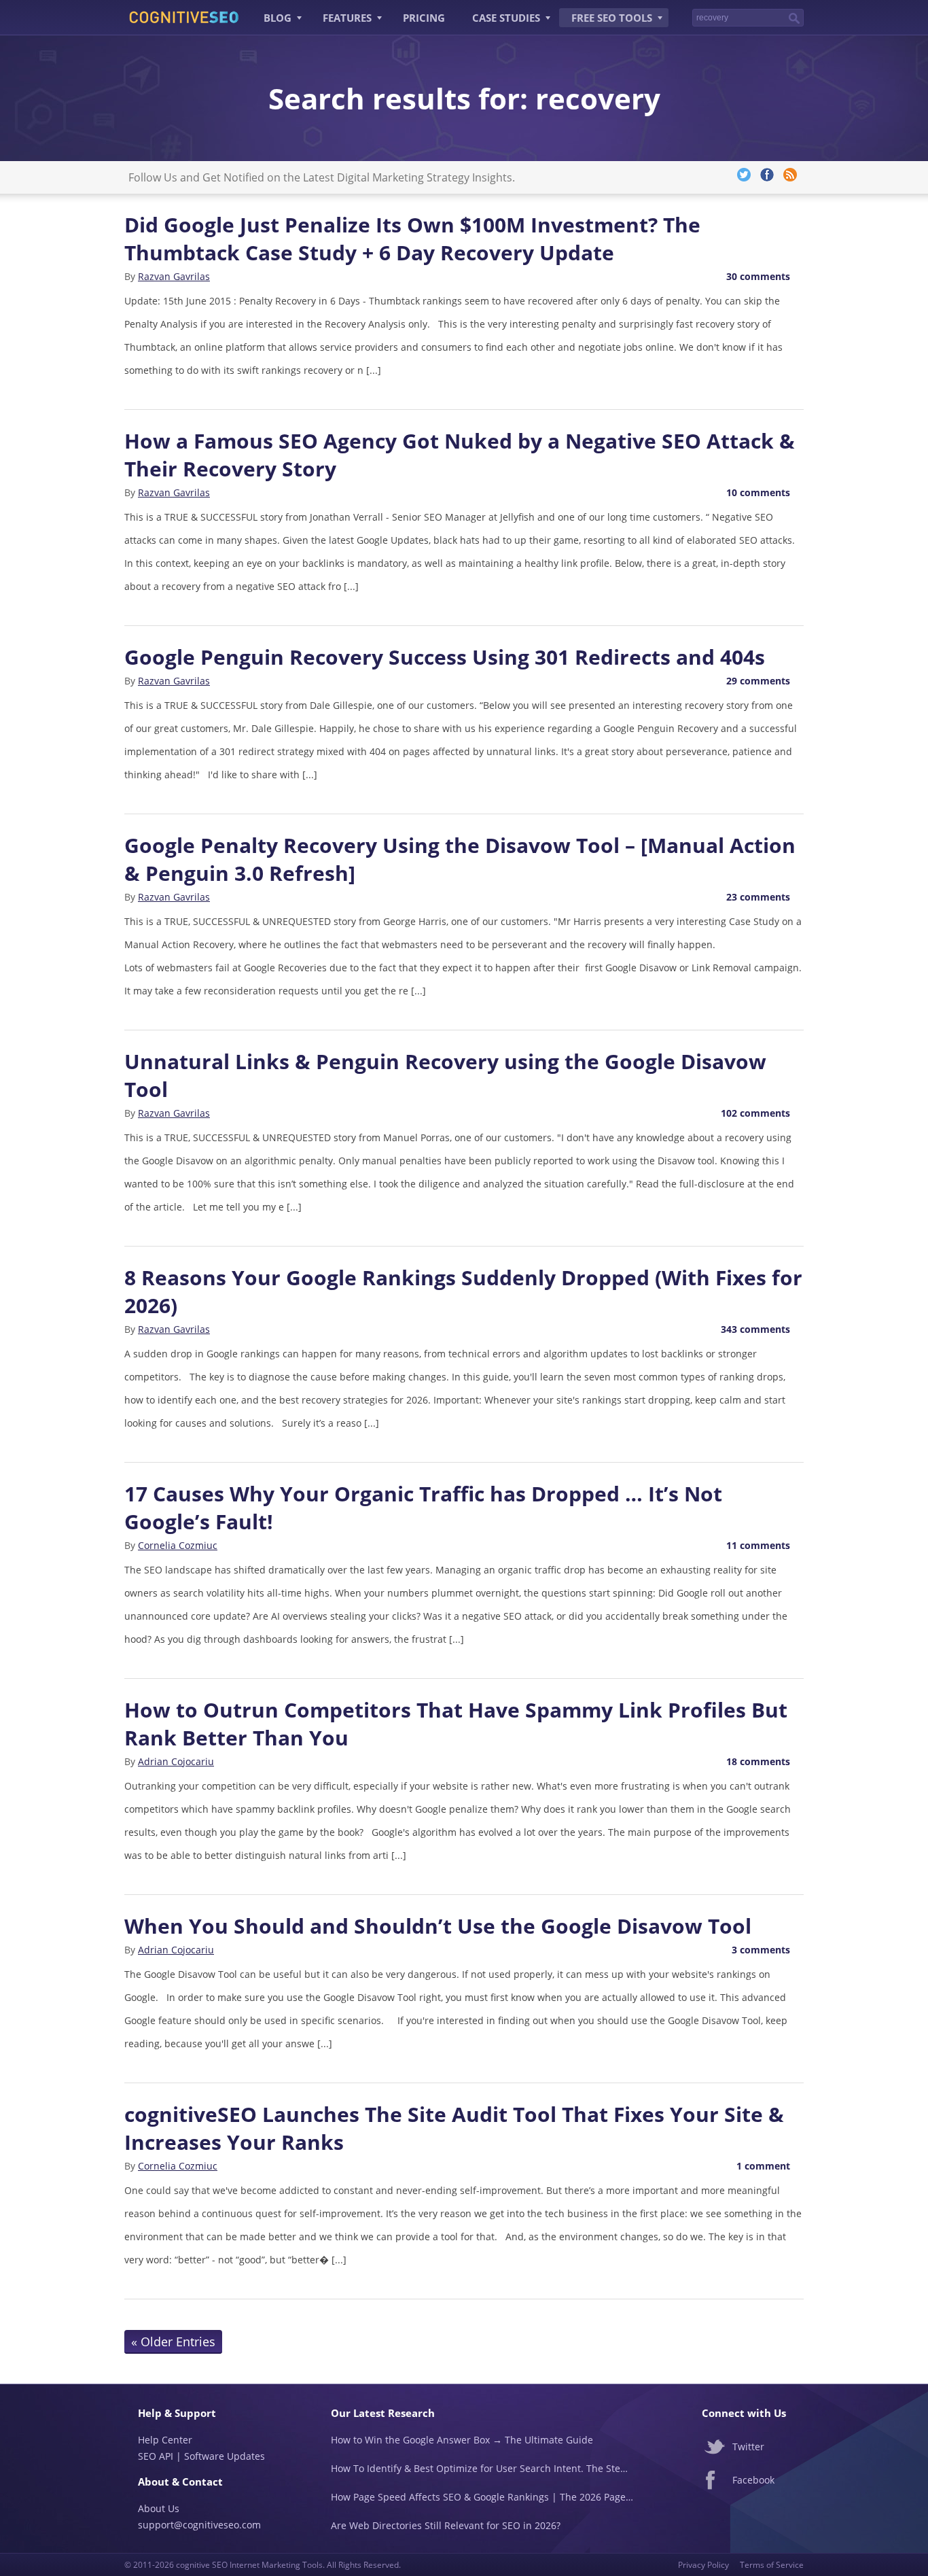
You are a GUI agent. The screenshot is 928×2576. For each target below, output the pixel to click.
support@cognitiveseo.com (199, 2525)
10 (758, 492)
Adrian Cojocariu (176, 1761)
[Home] (184, 16)
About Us (159, 2508)
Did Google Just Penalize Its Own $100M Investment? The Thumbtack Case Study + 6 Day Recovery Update (412, 239)
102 (755, 1113)
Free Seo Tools (612, 18)
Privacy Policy (703, 2565)
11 (758, 1545)
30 (758, 276)
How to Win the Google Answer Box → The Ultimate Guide (462, 2440)
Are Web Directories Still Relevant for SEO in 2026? (446, 2525)
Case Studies (506, 18)
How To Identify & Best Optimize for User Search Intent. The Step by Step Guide (482, 2468)
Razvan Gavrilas (174, 276)
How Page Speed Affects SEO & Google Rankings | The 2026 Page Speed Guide (482, 2497)
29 (758, 681)
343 (755, 1329)
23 (758, 897)
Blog (278, 18)
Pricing (424, 18)
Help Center (165, 2440)
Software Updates (225, 2456)
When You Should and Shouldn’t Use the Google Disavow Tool (438, 1926)
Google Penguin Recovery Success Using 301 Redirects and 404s (445, 657)
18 (758, 1761)
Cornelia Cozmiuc (178, 1545)
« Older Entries (173, 2342)
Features (347, 18)
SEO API (156, 2456)
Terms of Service (772, 2565)
